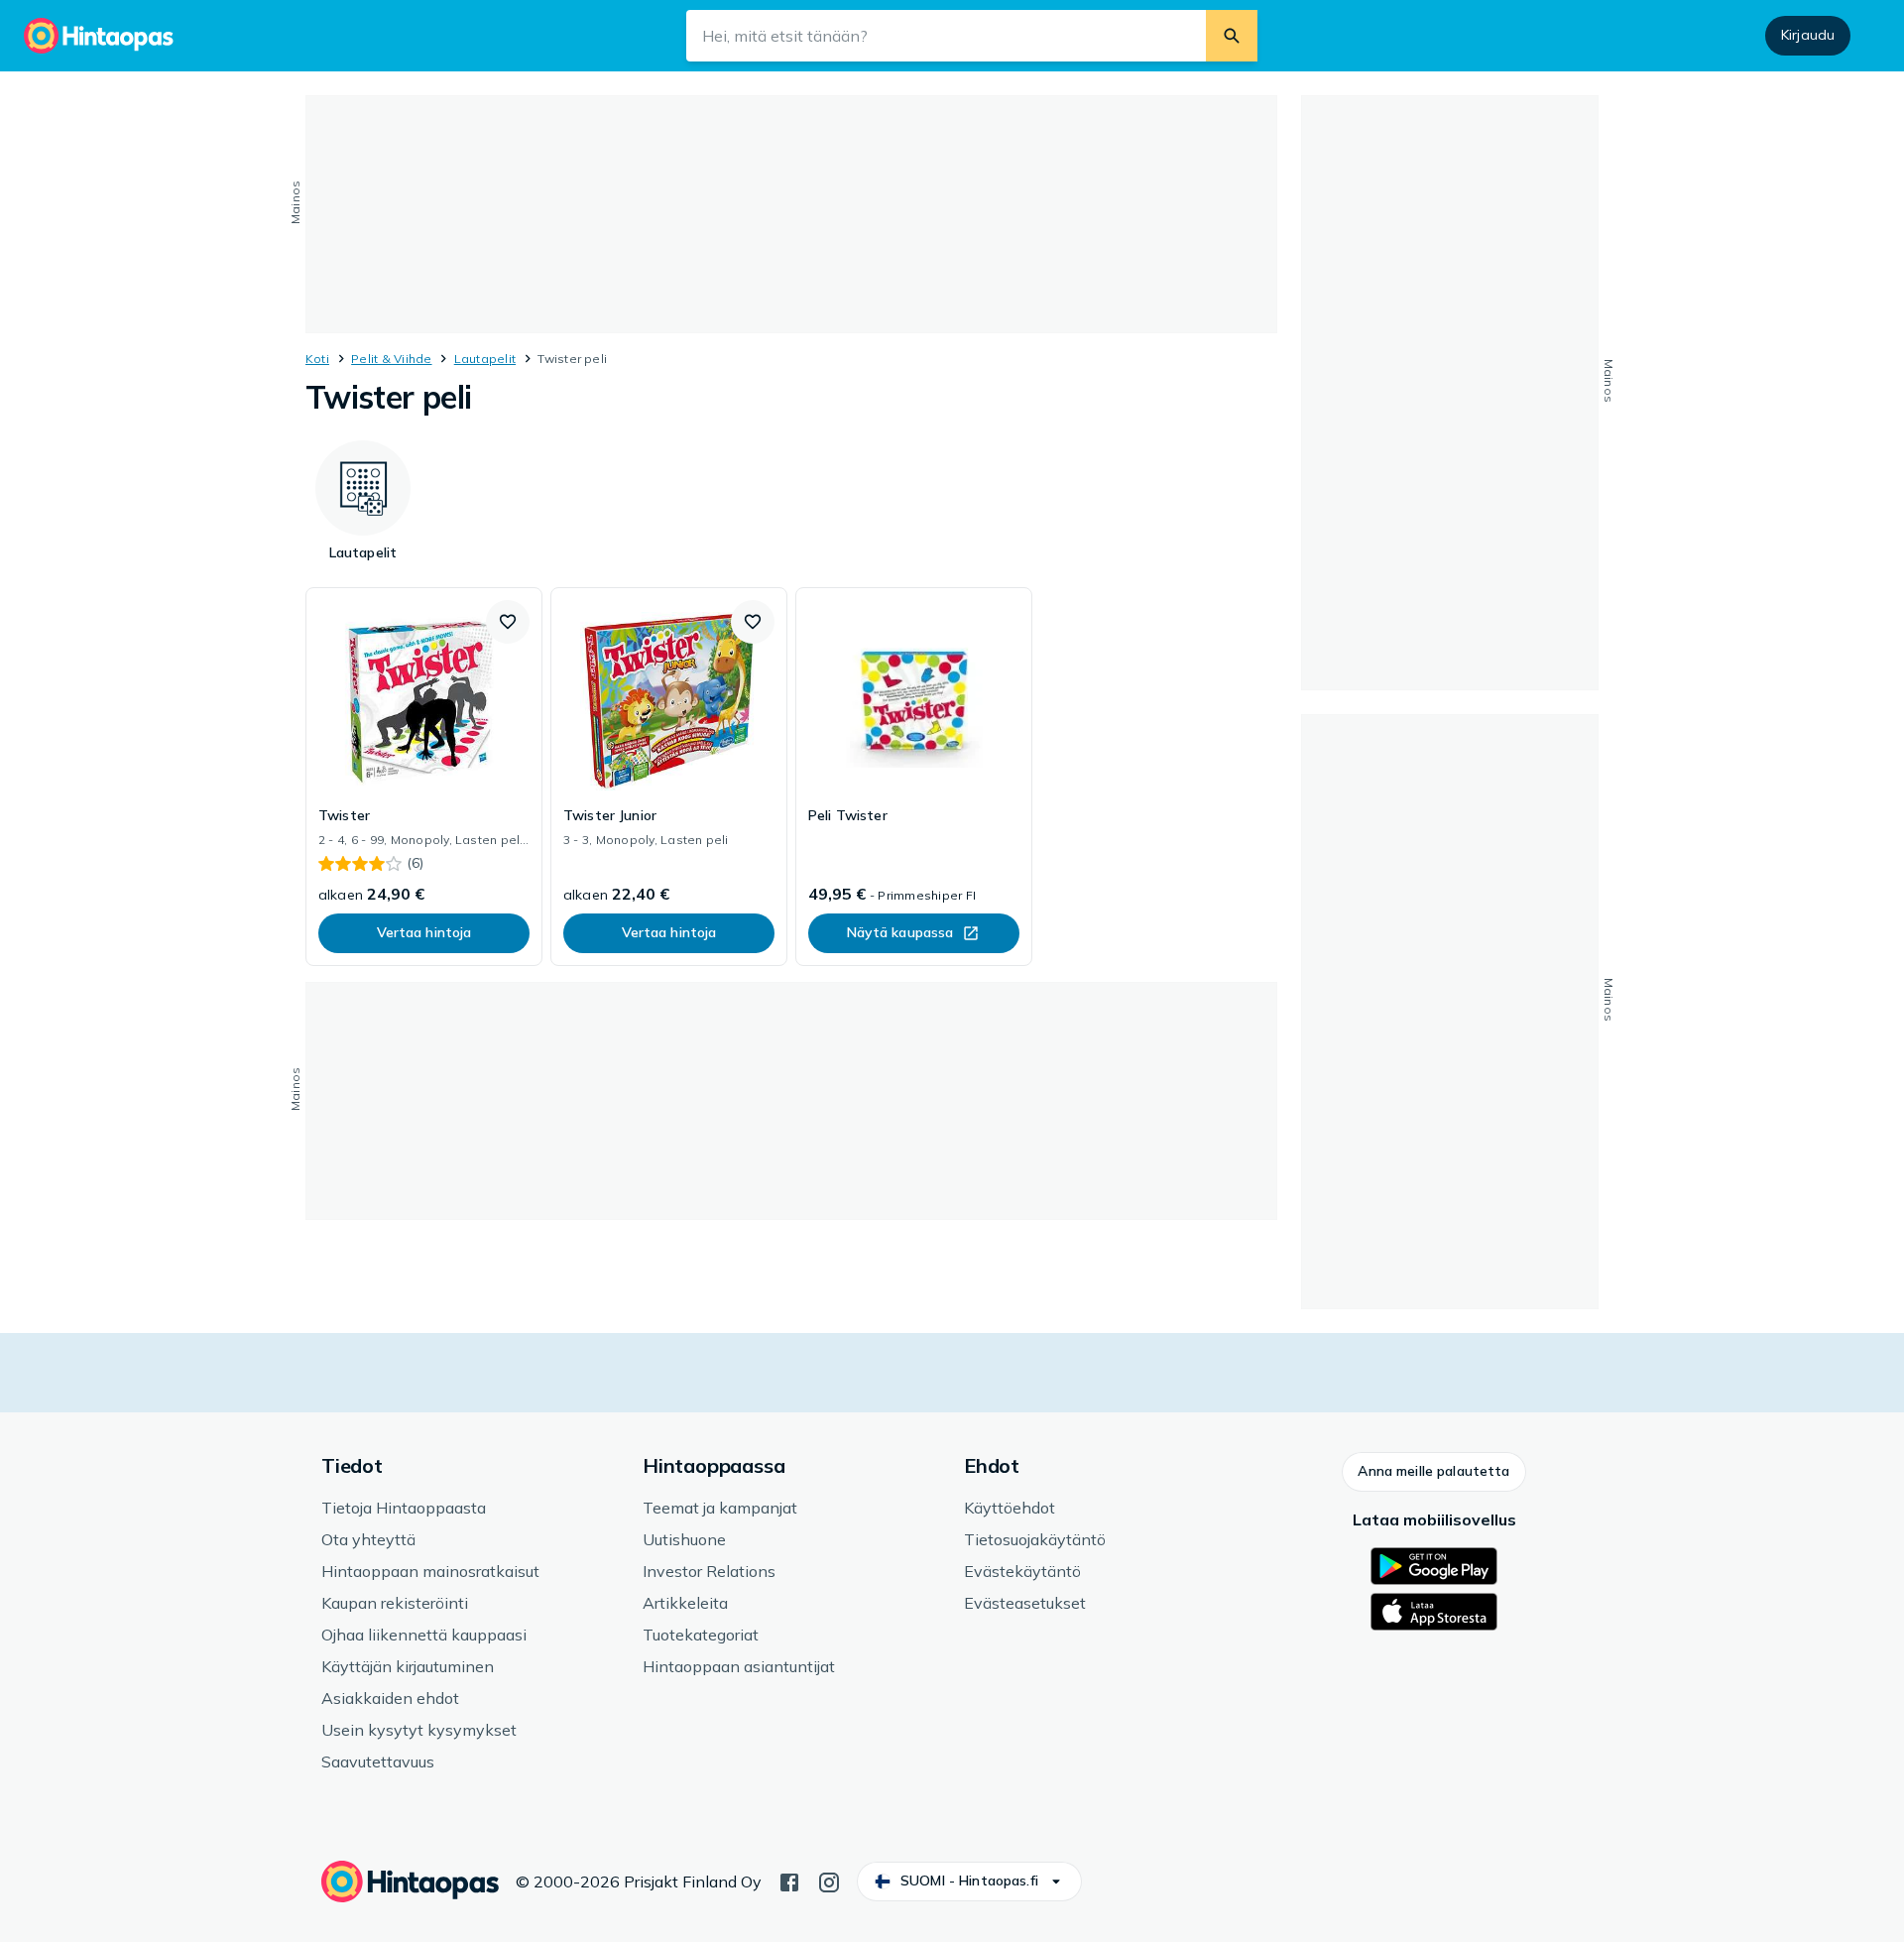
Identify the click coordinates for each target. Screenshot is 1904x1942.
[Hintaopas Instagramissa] (829, 1881)
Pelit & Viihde (391, 359)
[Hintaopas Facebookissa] (789, 1881)
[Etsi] (1232, 36)
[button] (508, 622)
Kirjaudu (1808, 35)
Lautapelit (485, 359)
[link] (424, 777)
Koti (317, 359)
